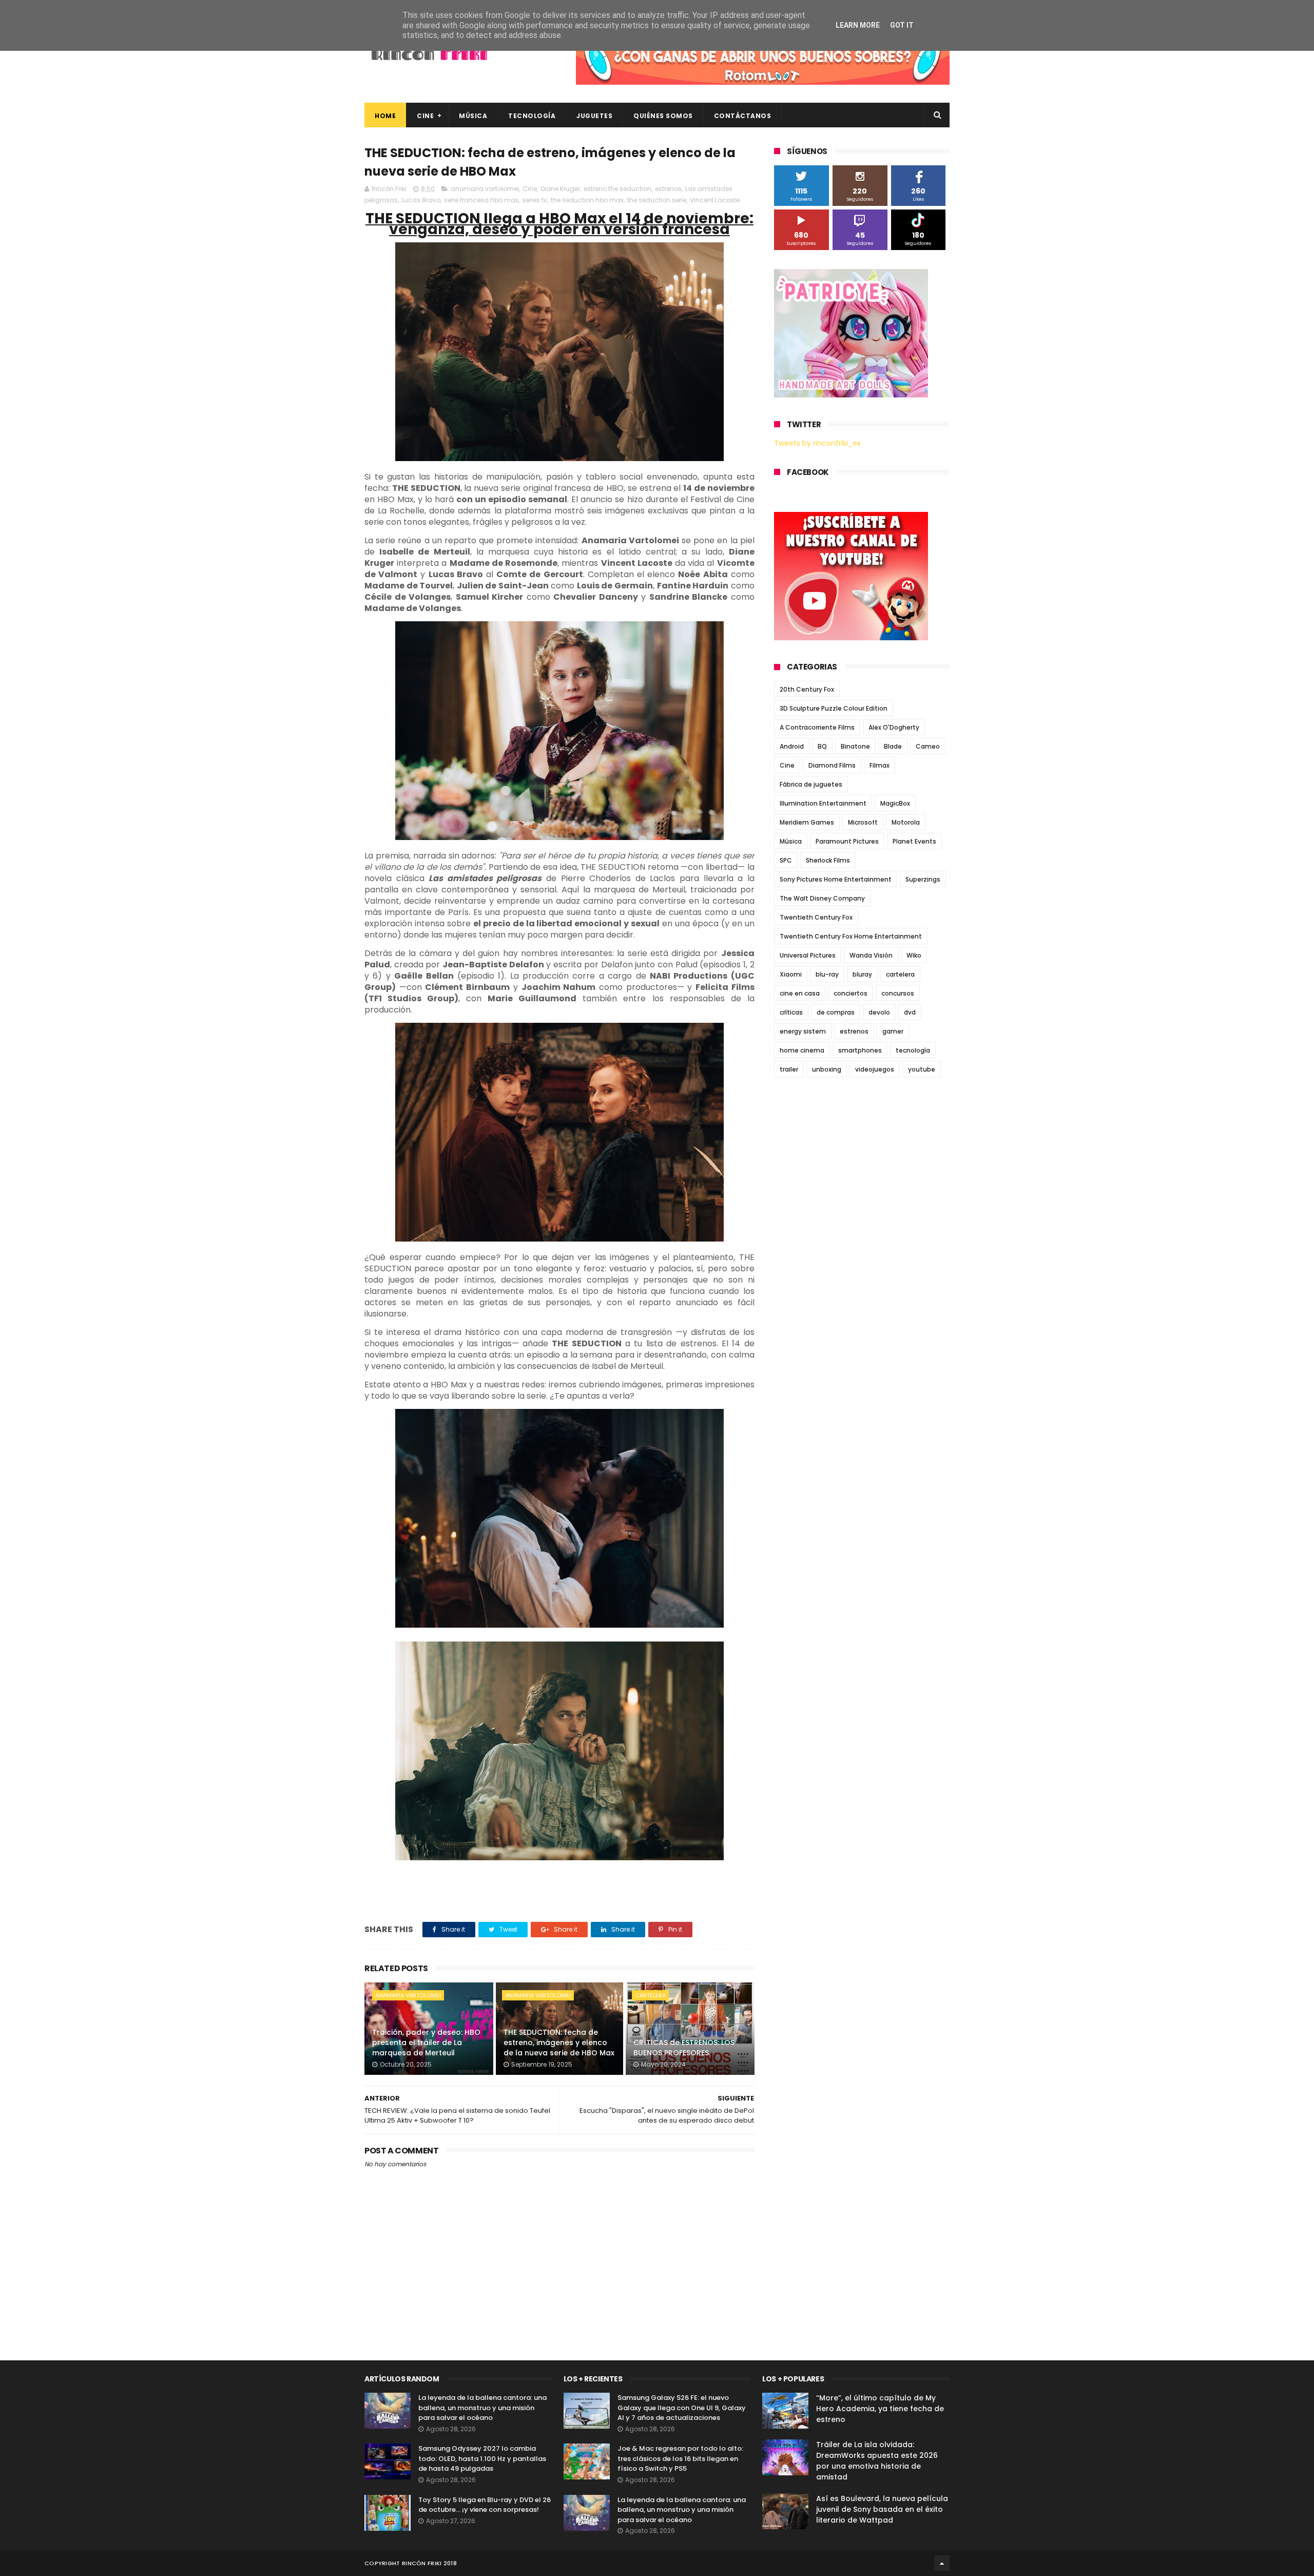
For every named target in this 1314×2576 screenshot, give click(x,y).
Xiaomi (791, 974)
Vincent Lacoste (715, 200)
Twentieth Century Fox (816, 917)
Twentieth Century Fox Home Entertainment (851, 936)
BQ (822, 746)
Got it (902, 25)
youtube (922, 1069)
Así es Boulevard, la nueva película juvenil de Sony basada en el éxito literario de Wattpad (882, 2509)
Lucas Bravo (421, 200)
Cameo (928, 746)
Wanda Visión (871, 955)
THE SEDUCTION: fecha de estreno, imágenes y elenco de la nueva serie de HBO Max (559, 2042)
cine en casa (800, 993)
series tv (535, 200)
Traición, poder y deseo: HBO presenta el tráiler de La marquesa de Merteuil (426, 2042)
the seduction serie (657, 200)
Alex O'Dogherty (894, 727)
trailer (789, 1069)
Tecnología (532, 116)
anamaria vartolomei (485, 189)
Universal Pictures (808, 955)
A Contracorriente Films (817, 727)
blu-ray (827, 974)
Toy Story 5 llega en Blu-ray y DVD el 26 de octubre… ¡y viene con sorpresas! (485, 2505)
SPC (786, 860)
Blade (893, 746)
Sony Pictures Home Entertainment (836, 879)
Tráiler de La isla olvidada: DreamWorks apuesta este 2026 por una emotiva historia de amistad (877, 2461)
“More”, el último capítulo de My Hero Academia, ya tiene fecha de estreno (880, 2409)
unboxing (827, 1069)
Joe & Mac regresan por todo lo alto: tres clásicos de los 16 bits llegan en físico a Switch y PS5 (680, 2458)
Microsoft (863, 822)
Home (385, 116)
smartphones (860, 1050)
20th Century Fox (807, 689)
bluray (862, 974)
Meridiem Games (807, 822)
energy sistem (803, 1031)
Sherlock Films (828, 860)
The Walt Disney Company (822, 898)
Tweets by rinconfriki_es (817, 443)
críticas (791, 1012)
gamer (893, 1031)
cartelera (650, 1995)
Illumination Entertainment (823, 803)
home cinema (802, 1050)
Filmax (880, 765)
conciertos (851, 993)
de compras (836, 1012)
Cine (425, 116)
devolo (879, 1012)
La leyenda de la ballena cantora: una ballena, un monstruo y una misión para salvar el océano (482, 2408)
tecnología (913, 1050)
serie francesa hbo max (481, 200)
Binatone (855, 746)
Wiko (914, 955)
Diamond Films (832, 765)
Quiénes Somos (663, 116)
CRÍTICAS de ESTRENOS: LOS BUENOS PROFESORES (684, 2048)
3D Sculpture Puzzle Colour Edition (834, 708)
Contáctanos (743, 116)
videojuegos (875, 1069)
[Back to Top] (942, 2563)
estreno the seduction (617, 189)
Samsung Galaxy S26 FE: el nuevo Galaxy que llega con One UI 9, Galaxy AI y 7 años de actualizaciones (682, 2408)
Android (792, 746)
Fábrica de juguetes (811, 784)
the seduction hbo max (587, 200)
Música (473, 116)
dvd (910, 1012)
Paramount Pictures (847, 841)
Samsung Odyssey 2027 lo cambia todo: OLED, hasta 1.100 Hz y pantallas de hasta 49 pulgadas (482, 2458)
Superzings (923, 879)
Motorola (906, 822)
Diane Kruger (560, 189)
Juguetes (594, 116)
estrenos (668, 189)
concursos (898, 993)
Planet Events (914, 841)
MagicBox (895, 803)
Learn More (858, 25)
